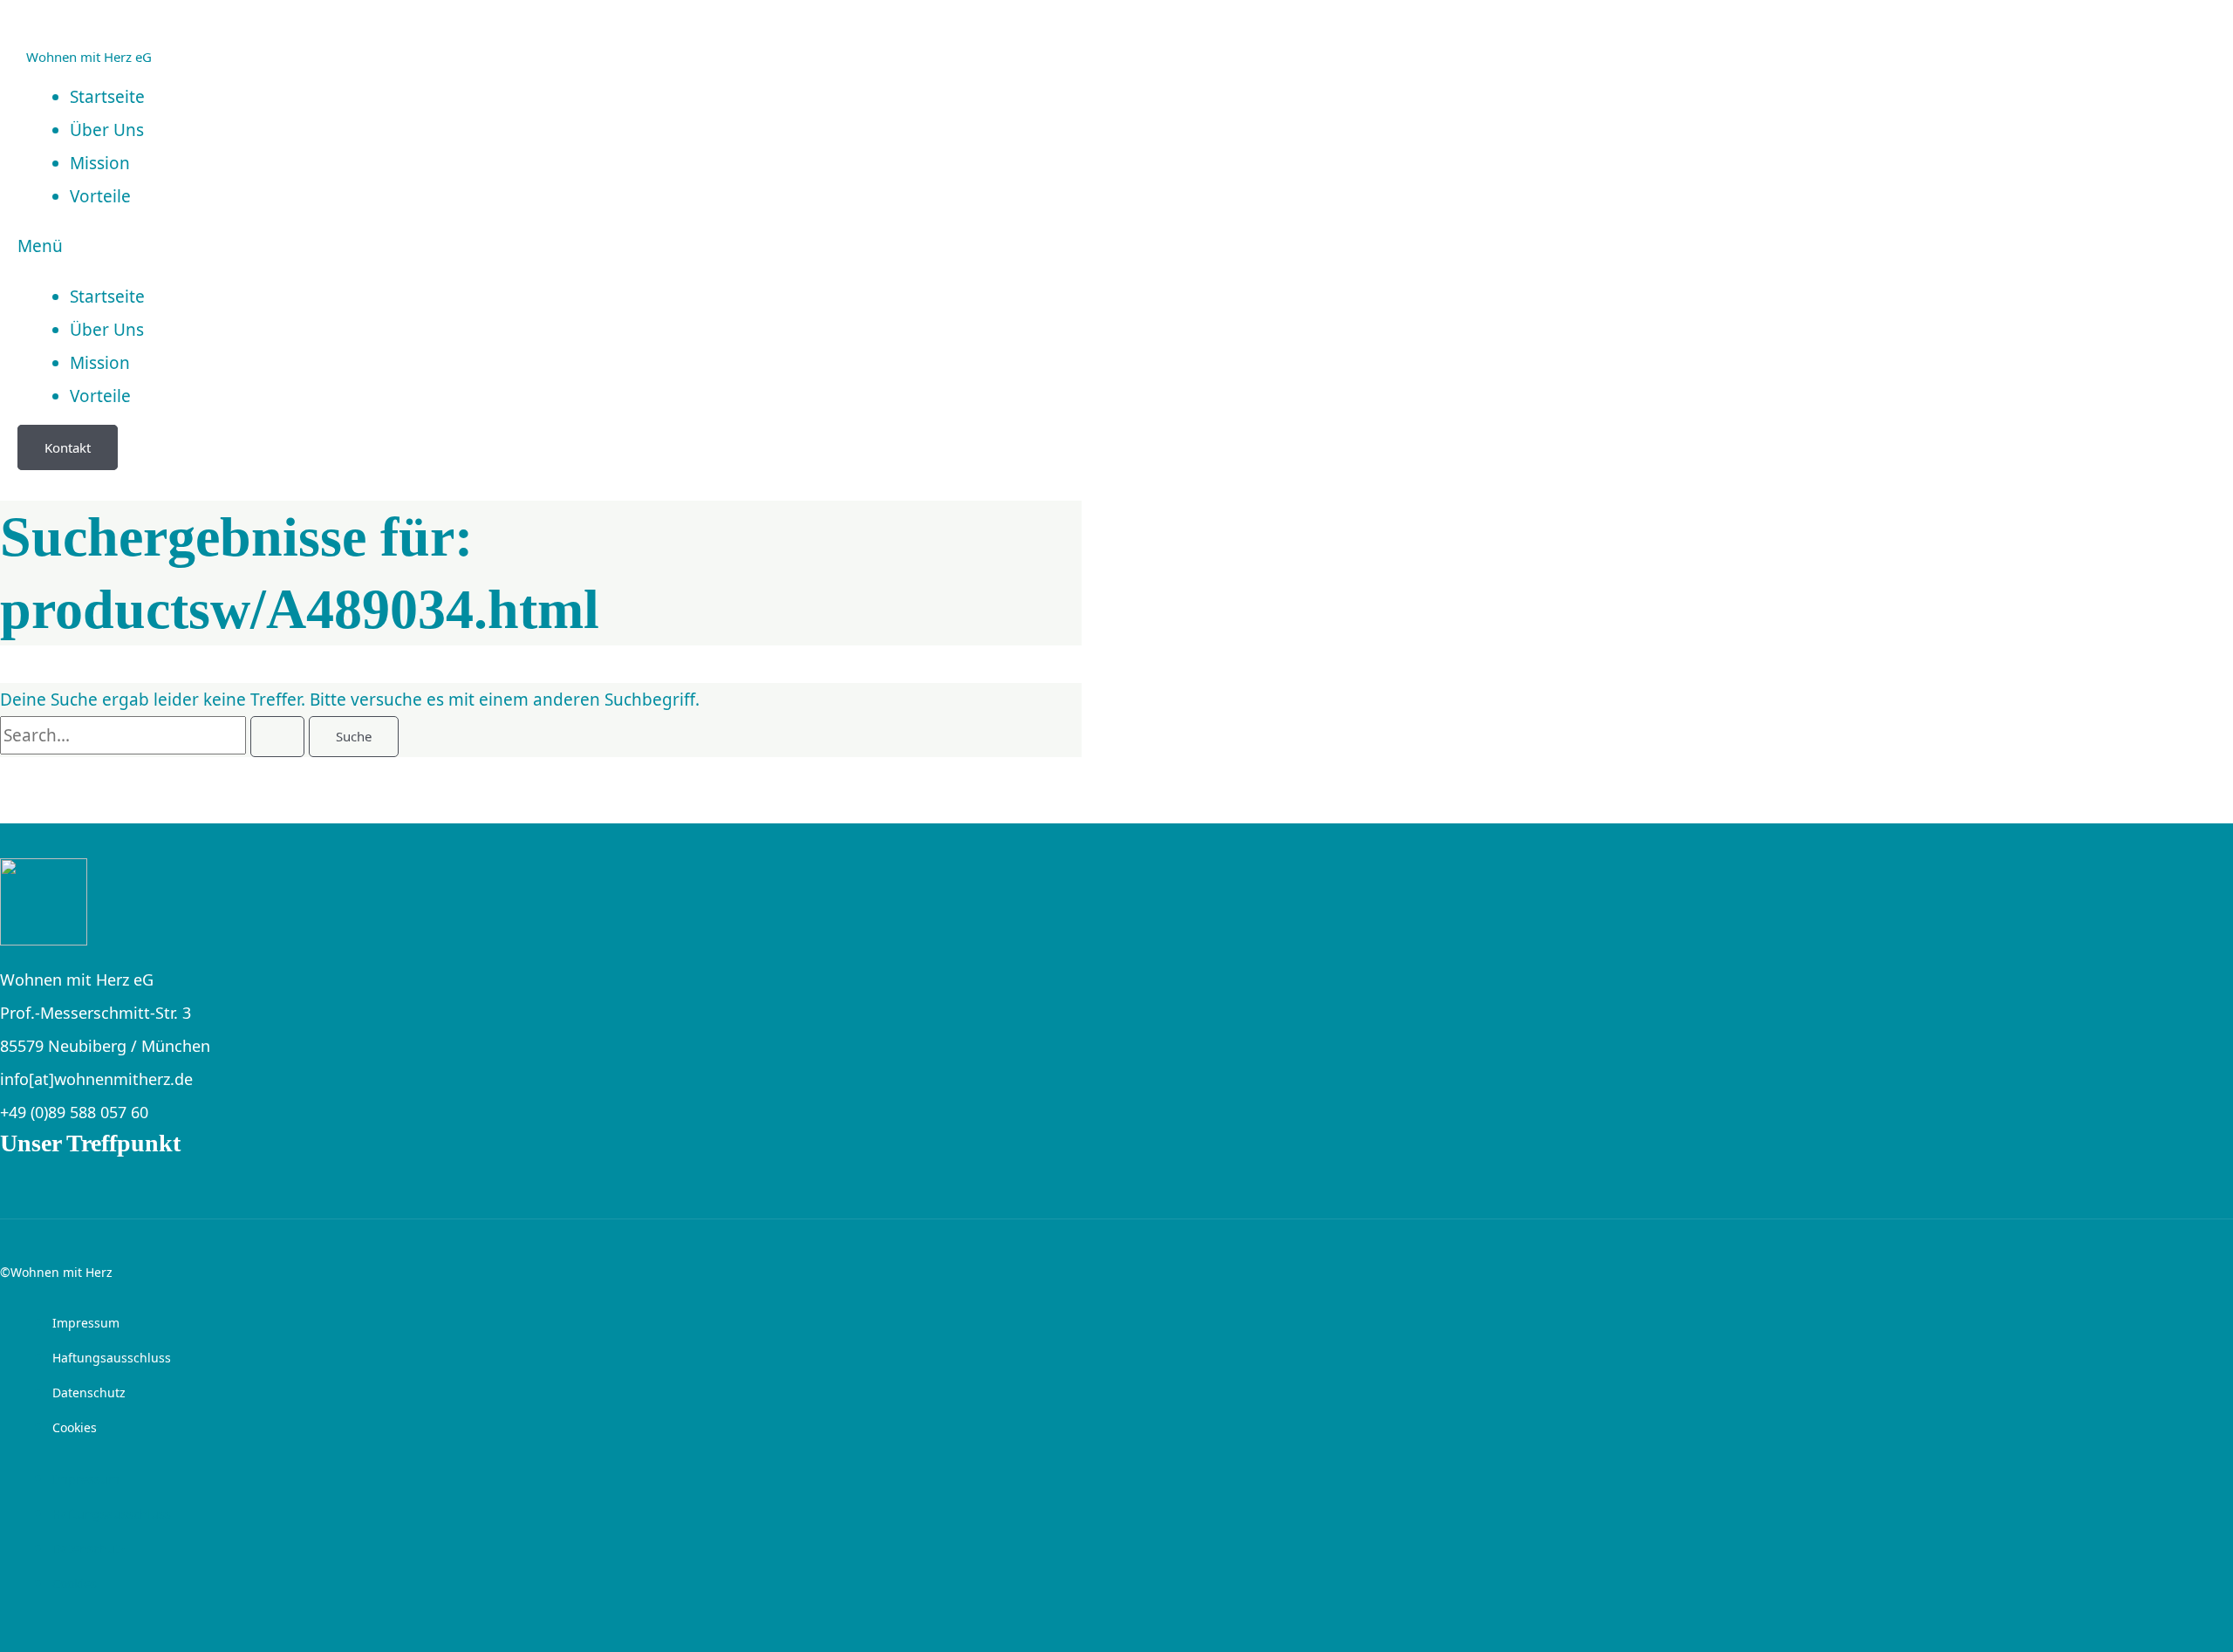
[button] (464, 246)
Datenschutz (89, 1393)
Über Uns (107, 330)
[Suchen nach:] (154, 735)
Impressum (86, 1323)
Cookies (75, 1427)
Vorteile (100, 196)
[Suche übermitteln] (277, 737)
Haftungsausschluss (112, 1358)
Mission (100, 363)
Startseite (107, 297)
